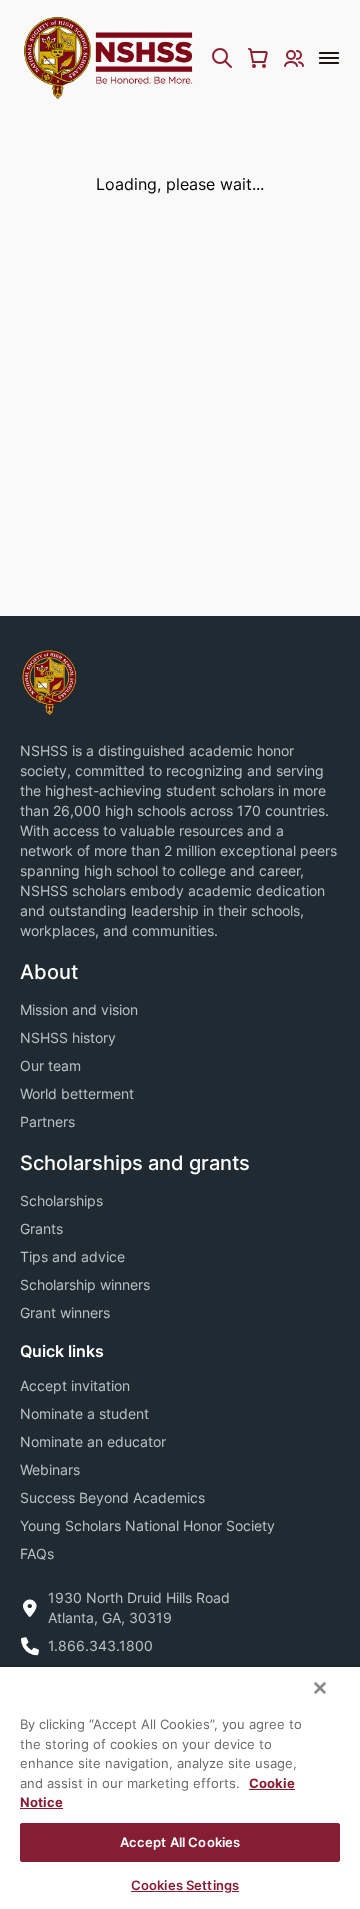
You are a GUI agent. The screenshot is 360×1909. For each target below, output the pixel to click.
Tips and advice (72, 1256)
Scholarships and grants (135, 1163)
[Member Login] (294, 58)
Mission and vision (79, 1009)
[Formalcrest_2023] (49, 680)
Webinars (50, 1469)
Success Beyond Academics (112, 1497)
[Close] (320, 1688)
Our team (50, 1065)
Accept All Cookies (180, 1842)
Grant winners (65, 1312)
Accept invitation (75, 1385)
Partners (47, 1121)
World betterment (77, 1093)
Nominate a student (84, 1413)
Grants (41, 1228)
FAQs (37, 1553)
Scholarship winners (85, 1284)
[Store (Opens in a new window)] (258, 58)
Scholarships (61, 1200)
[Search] (222, 58)
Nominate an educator (93, 1441)
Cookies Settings (185, 1885)
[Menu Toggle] (329, 58)
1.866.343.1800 (100, 1645)
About (49, 972)
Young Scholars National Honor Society (147, 1525)
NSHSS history (68, 1037)
